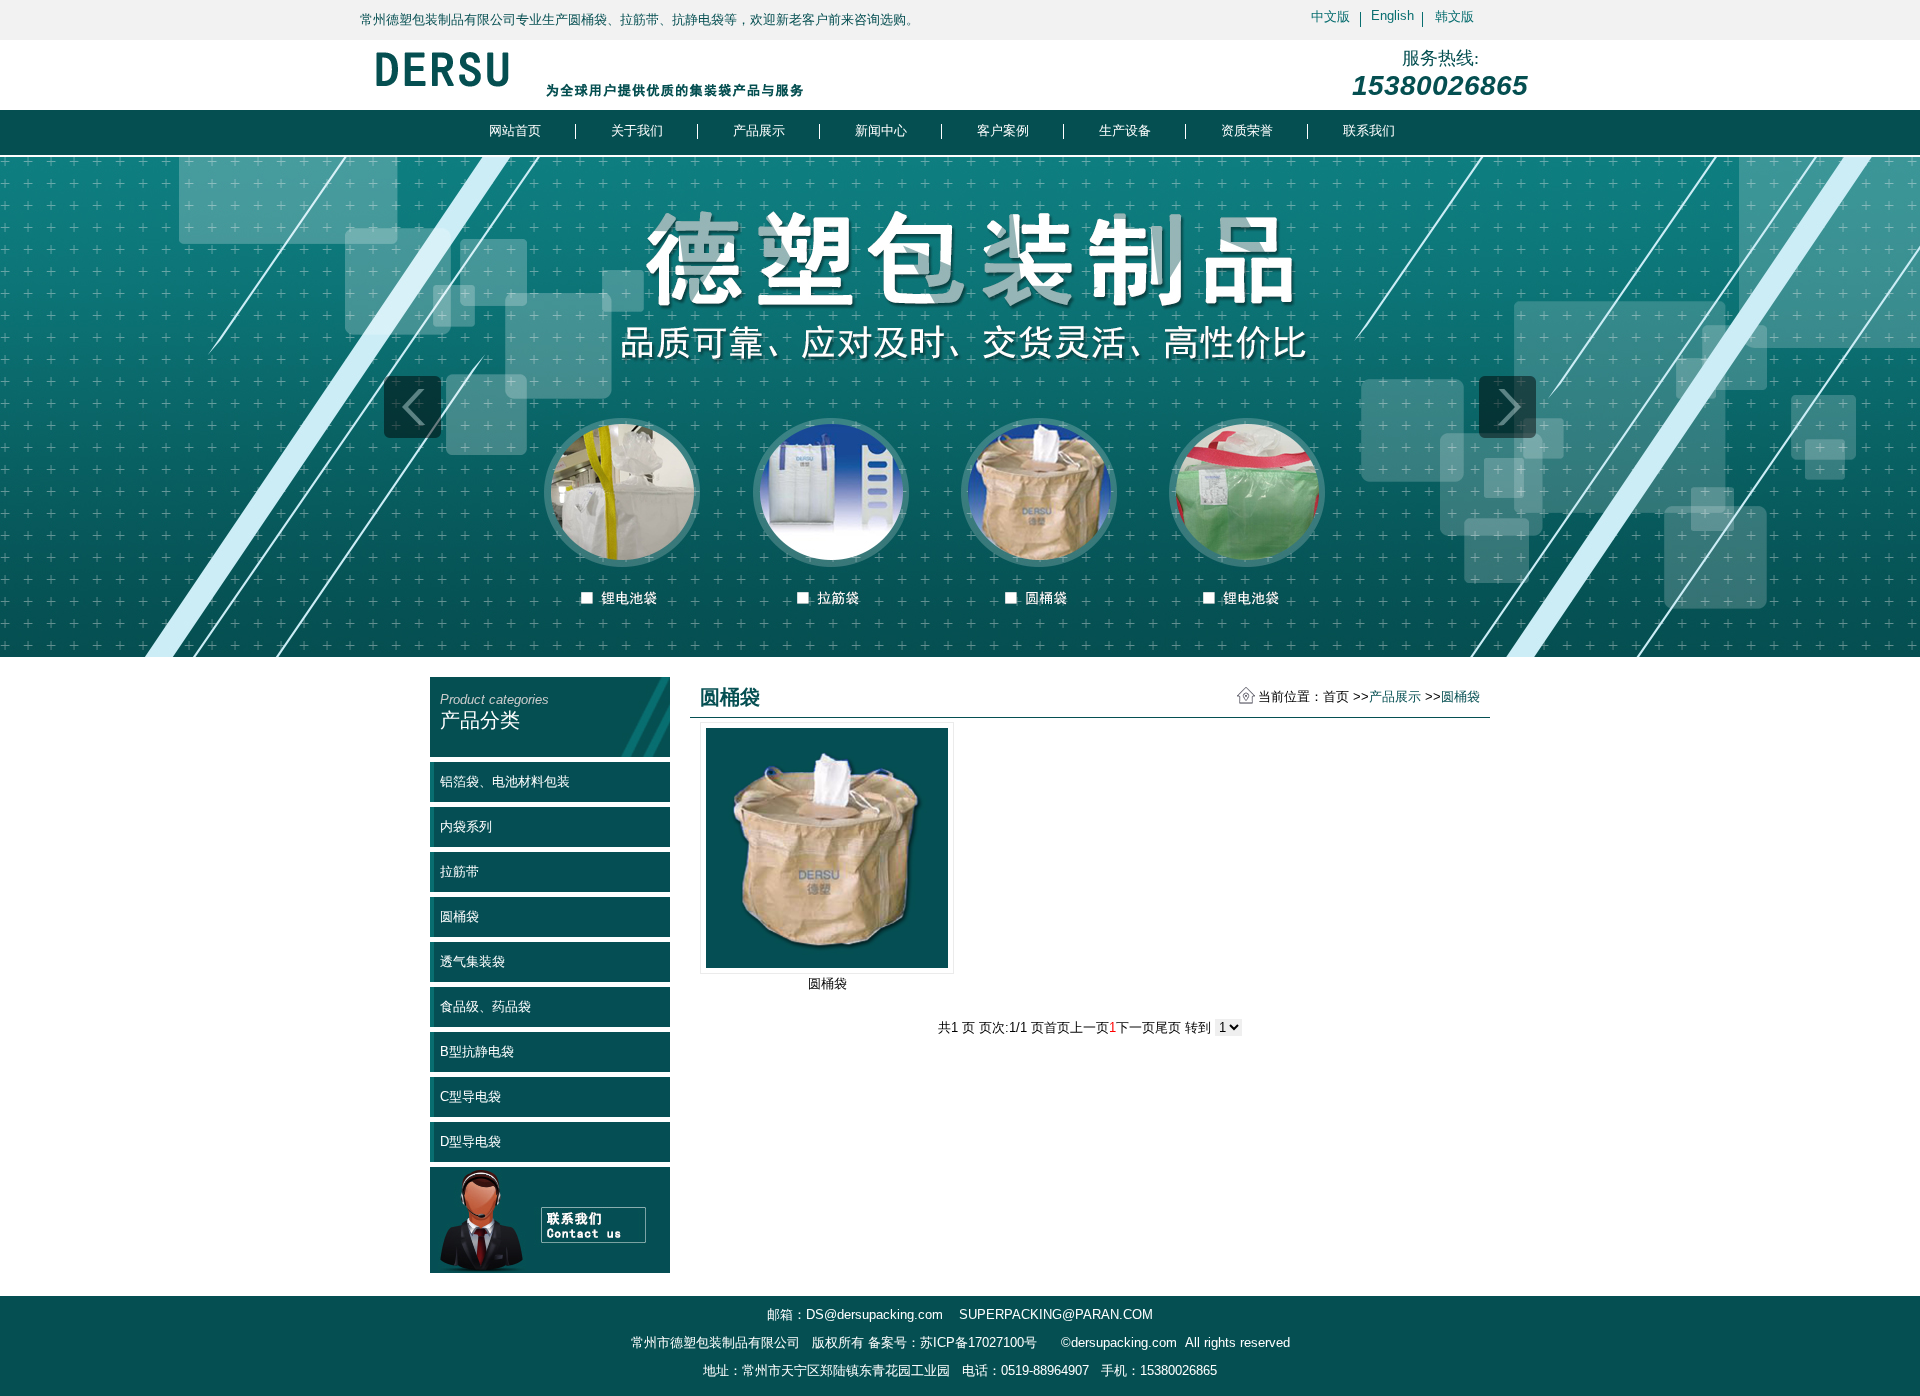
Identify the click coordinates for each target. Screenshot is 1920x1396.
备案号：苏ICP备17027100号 (952, 1342)
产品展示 (759, 130)
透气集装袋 (472, 961)
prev (412, 407)
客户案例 (1003, 130)
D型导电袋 (470, 1141)
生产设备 (1125, 130)
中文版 (1330, 16)
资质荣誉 (1247, 130)
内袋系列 (466, 826)
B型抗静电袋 (477, 1051)
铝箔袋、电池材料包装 (505, 781)
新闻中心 (881, 130)
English (1392, 15)
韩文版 (1454, 16)
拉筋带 (459, 871)
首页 (1336, 696)
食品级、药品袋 (485, 1006)
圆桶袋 (459, 916)
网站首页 (515, 130)
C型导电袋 (470, 1096)
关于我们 (637, 130)
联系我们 (1369, 130)
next (1507, 407)
